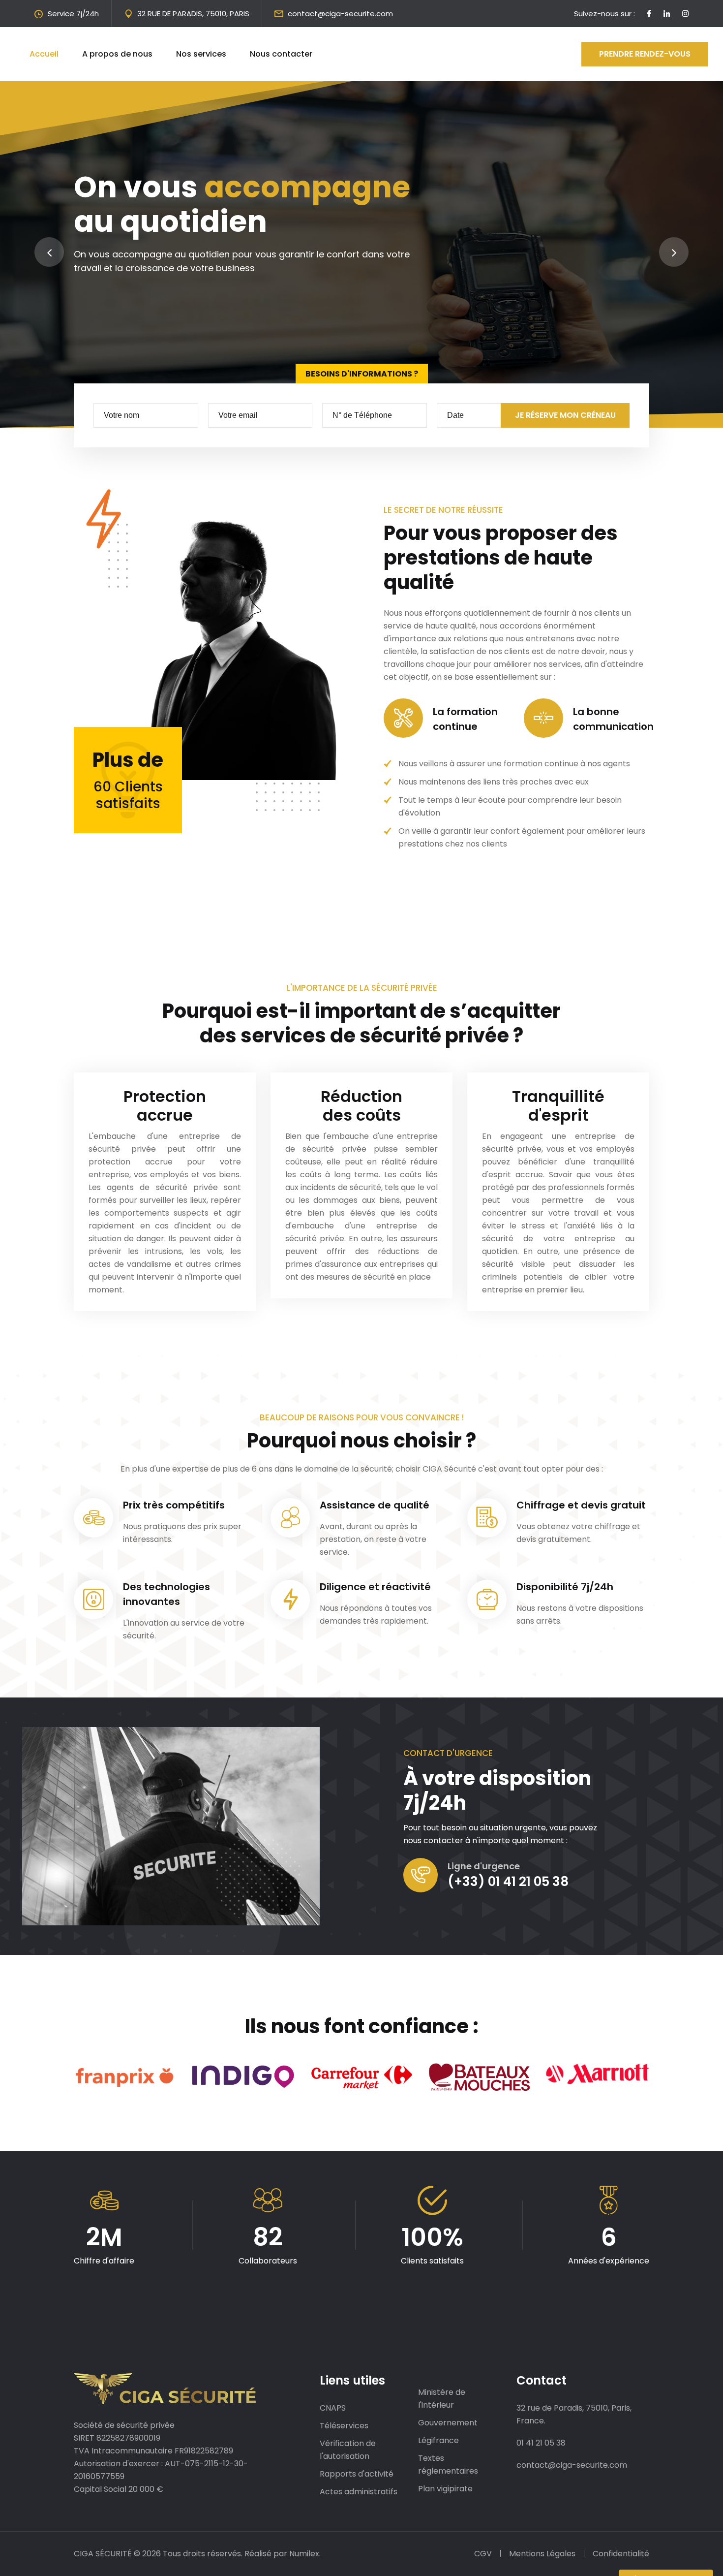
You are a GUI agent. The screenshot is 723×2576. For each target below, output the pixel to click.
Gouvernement (448, 2423)
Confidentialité (621, 2554)
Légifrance (438, 2440)
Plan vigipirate (445, 2489)
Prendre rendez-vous (645, 54)
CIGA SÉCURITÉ (103, 2554)
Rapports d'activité (357, 2474)
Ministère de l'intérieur (442, 2399)
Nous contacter (281, 54)
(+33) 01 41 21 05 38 (508, 1882)
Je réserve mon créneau (565, 415)
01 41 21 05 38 (541, 2443)
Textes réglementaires (448, 2465)
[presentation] (49, 252)
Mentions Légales (542, 2554)
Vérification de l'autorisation (348, 2450)
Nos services (201, 54)
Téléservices (344, 2426)
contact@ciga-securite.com (340, 14)
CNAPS (333, 2408)
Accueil (44, 54)
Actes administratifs (359, 2492)
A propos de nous (117, 54)
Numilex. (305, 2554)
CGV (483, 2554)
